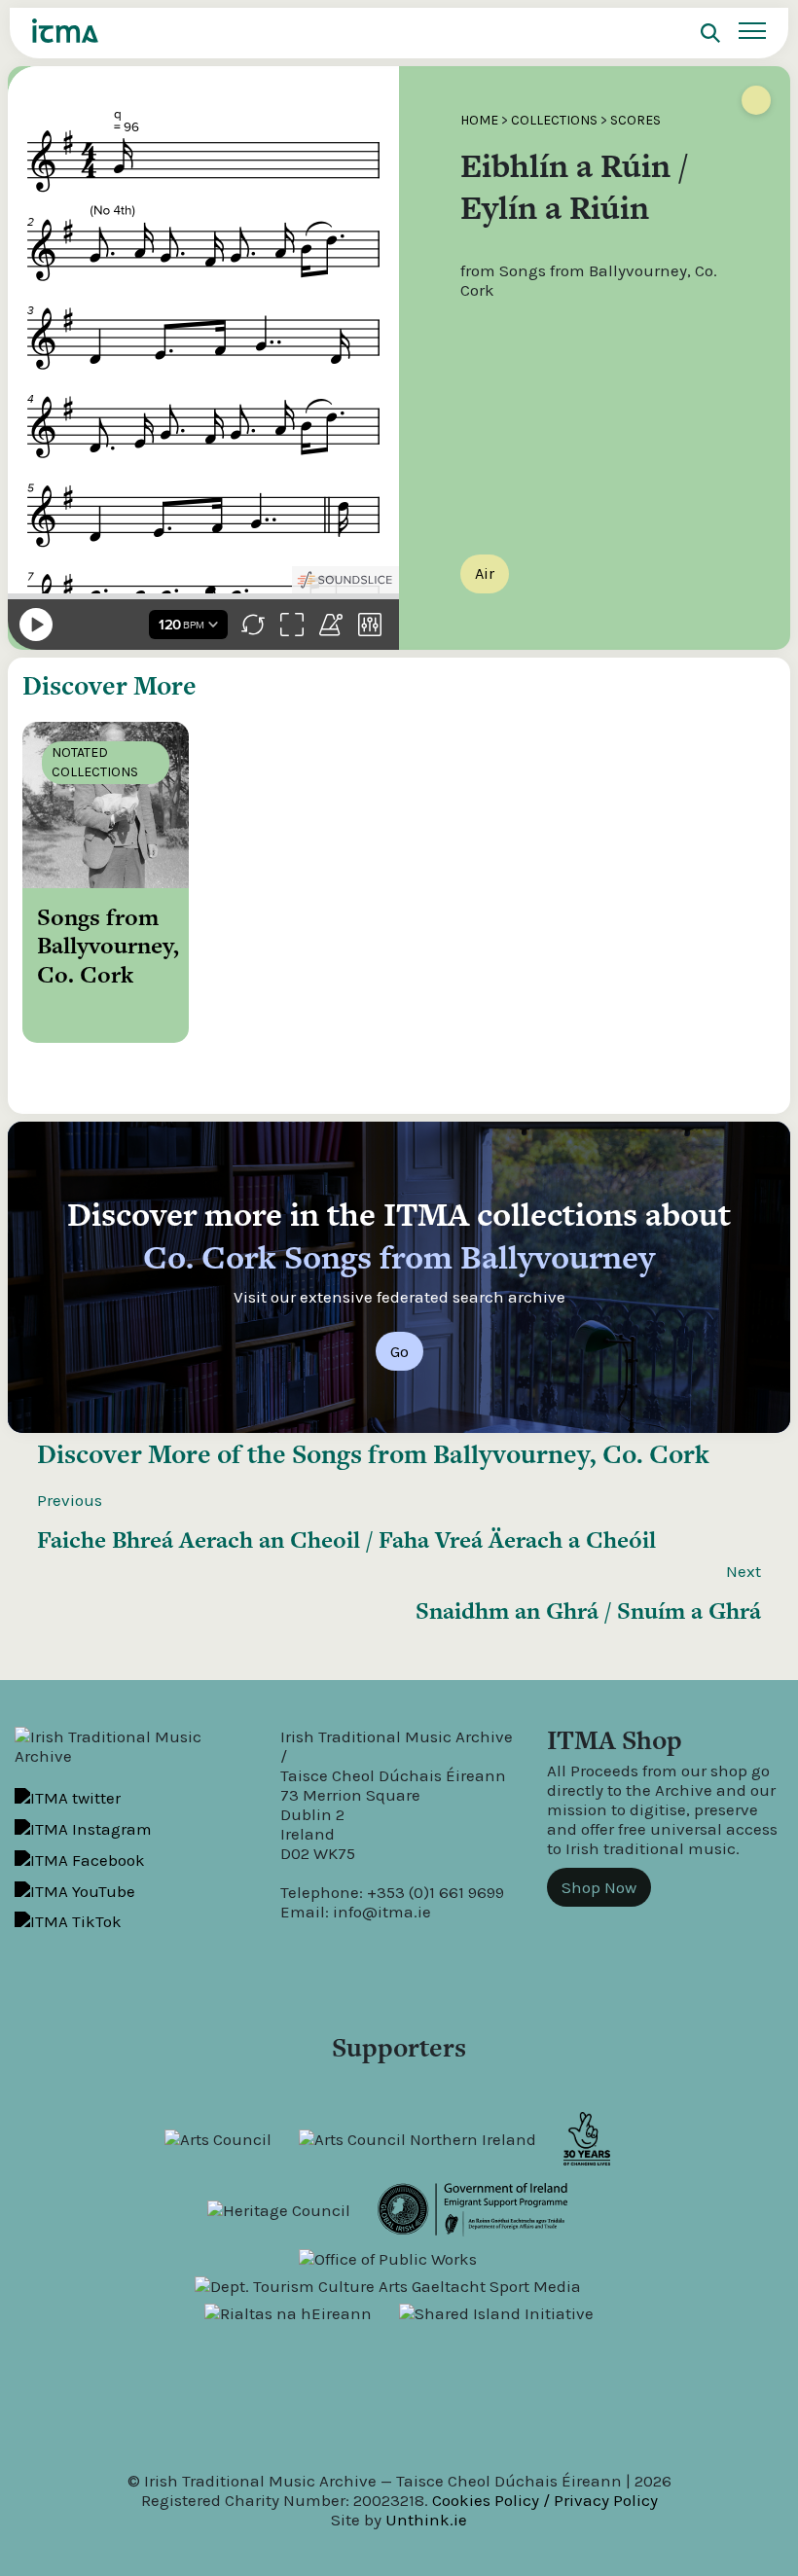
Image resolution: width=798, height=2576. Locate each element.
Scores (635, 120)
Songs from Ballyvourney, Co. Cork (501, 1454)
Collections (554, 120)
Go (399, 1351)
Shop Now (599, 1887)
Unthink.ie (426, 2520)
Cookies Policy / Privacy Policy (545, 2500)
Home (479, 120)
